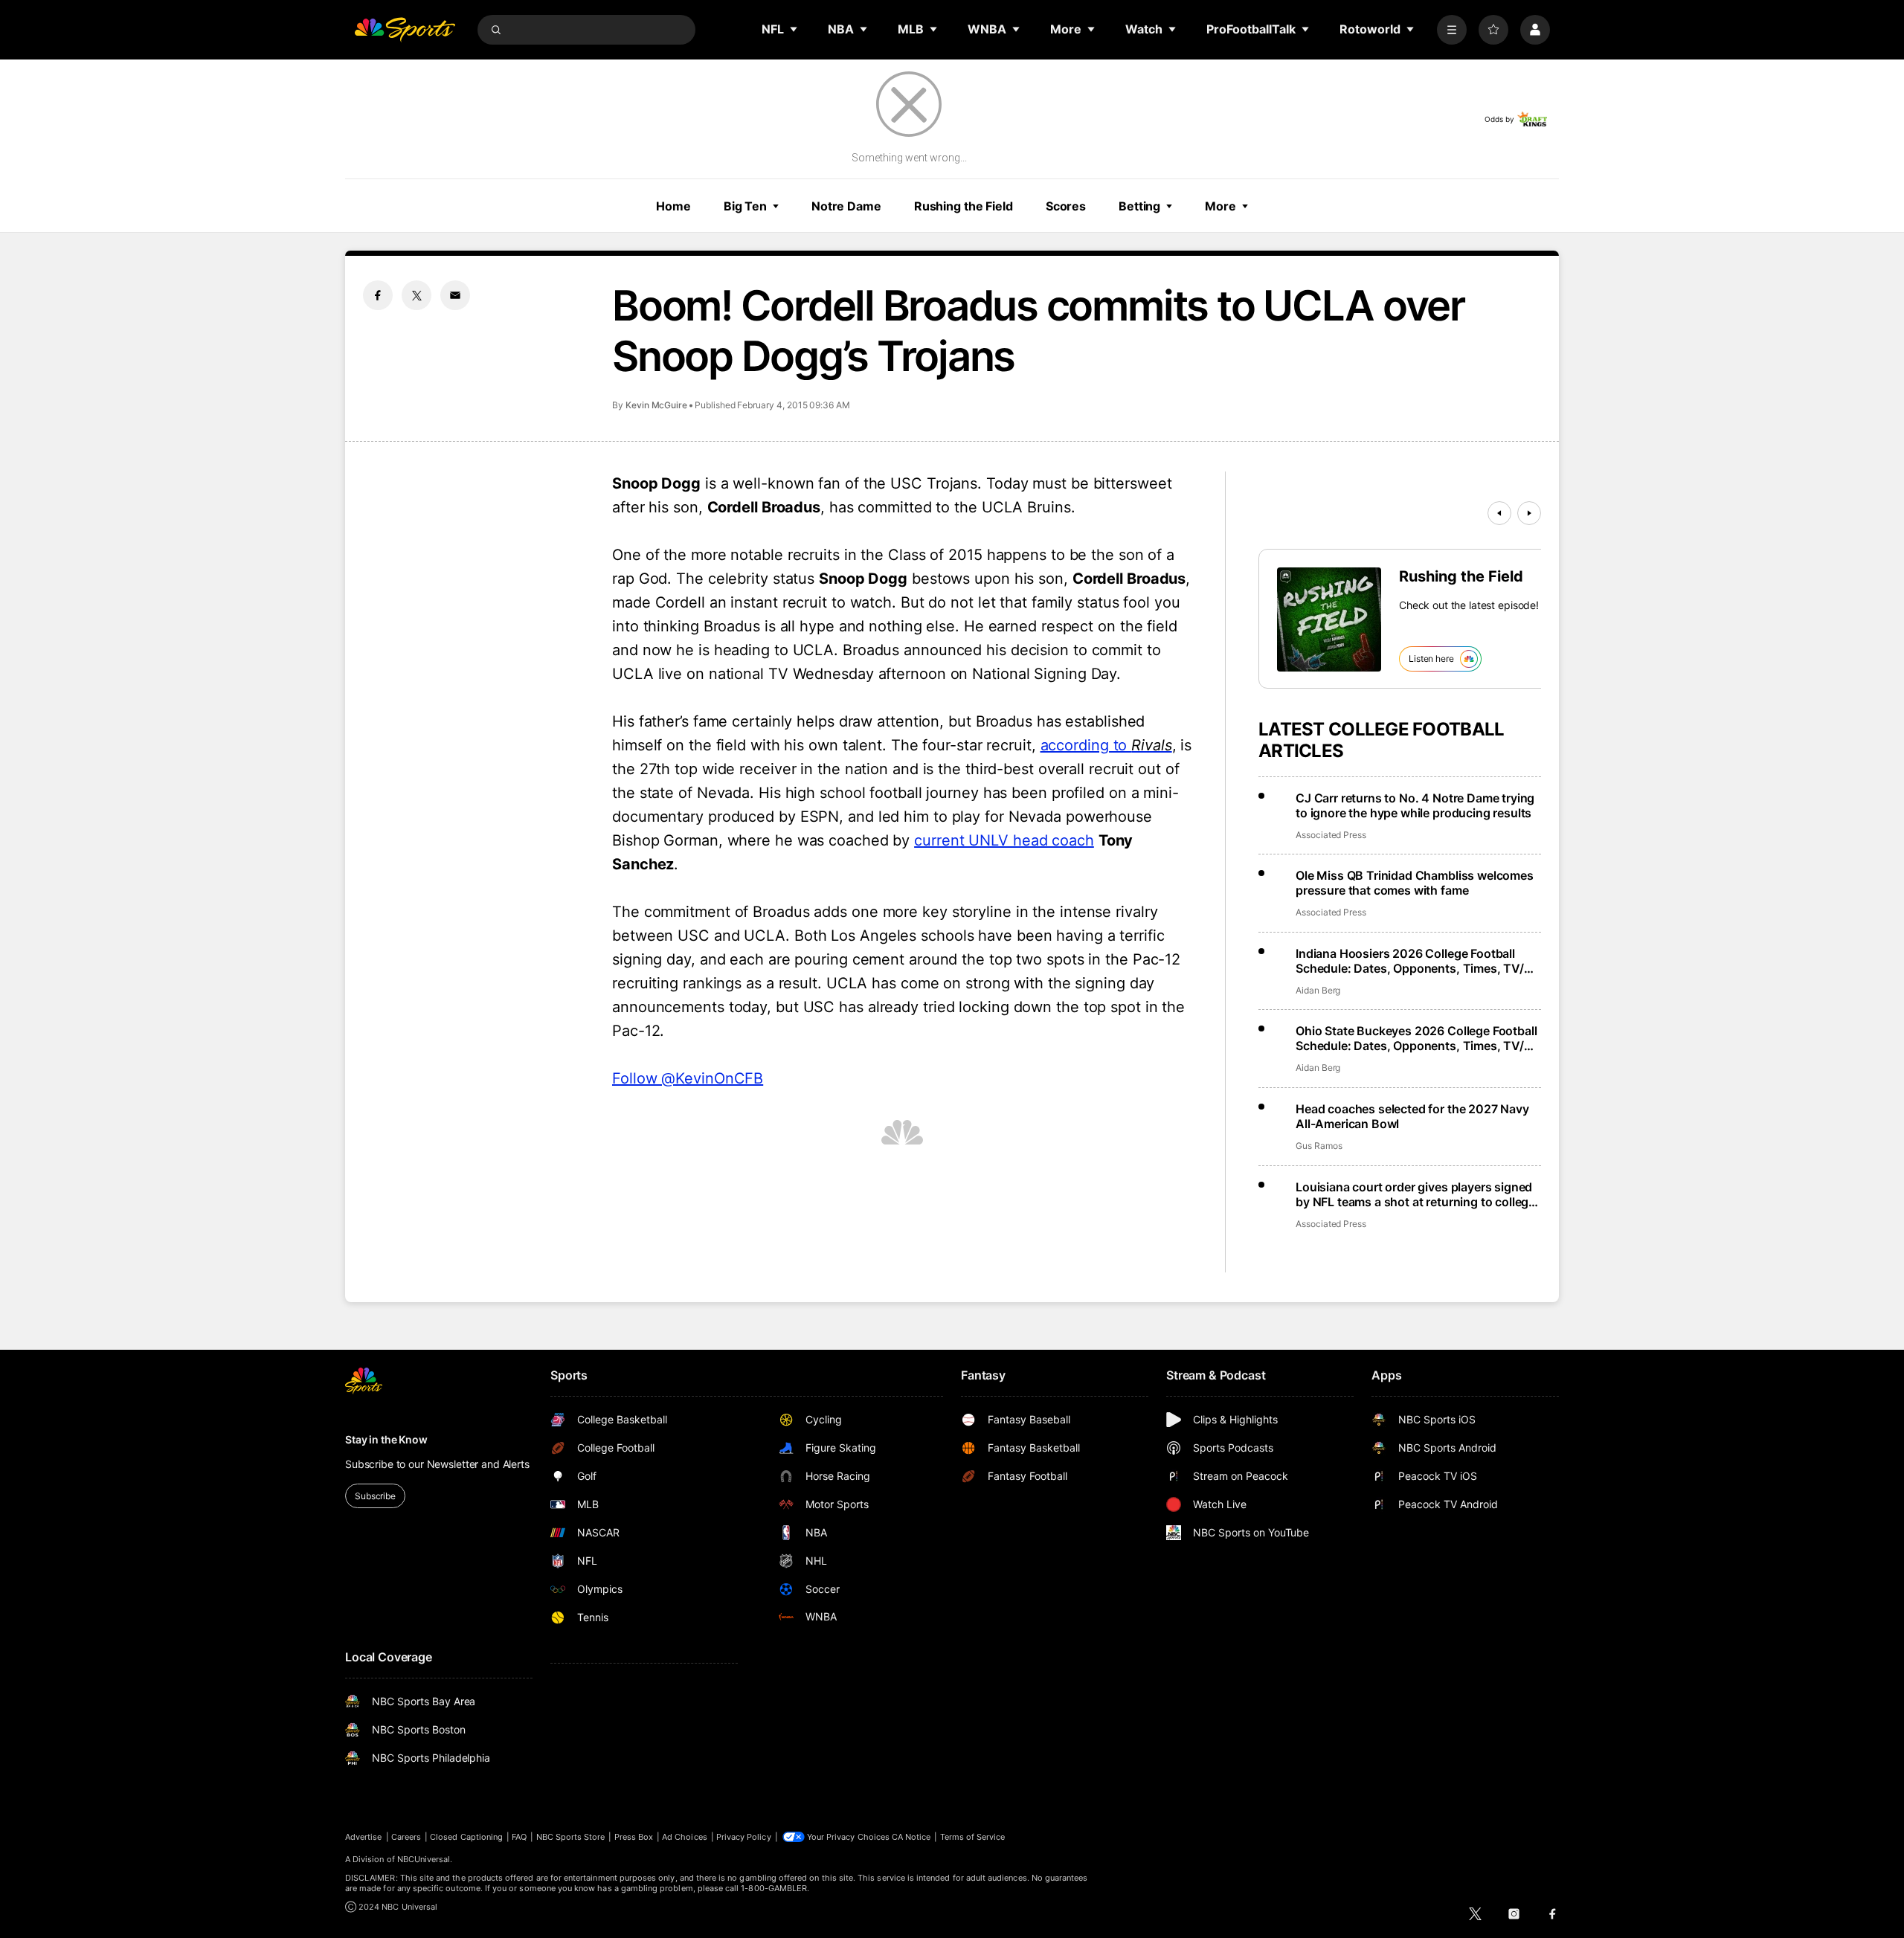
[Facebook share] (378, 295)
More (1220, 206)
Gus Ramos (1319, 1146)
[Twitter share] (416, 295)
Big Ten (745, 206)
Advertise (364, 1837)
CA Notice (911, 1837)
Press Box (634, 1837)
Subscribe (375, 1496)
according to (1106, 745)
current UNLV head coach (1004, 840)
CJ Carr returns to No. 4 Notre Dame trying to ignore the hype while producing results (1415, 805)
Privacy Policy (744, 1837)
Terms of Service (973, 1837)
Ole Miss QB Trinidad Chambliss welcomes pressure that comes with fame (1415, 883)
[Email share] (455, 295)
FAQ (519, 1837)
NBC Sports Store (571, 1837)
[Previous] (1499, 513)
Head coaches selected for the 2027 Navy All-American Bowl (1412, 1116)
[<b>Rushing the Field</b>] (1329, 619)
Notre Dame (846, 206)
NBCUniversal (424, 1859)
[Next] (1529, 513)
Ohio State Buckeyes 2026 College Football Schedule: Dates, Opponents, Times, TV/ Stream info (1416, 1038)
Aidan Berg (1318, 990)
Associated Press (1331, 835)
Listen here (1431, 659)
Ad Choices (685, 1837)
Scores (1066, 206)
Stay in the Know (386, 1439)
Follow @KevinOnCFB (688, 1078)
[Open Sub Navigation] (794, 29)
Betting (1139, 206)
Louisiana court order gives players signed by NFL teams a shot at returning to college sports (1415, 1194)
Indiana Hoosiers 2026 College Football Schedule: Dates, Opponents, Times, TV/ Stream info (1410, 961)
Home (673, 206)
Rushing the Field (964, 206)
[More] (1452, 30)
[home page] (405, 30)
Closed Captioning (466, 1837)
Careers (406, 1837)
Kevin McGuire (656, 405)
